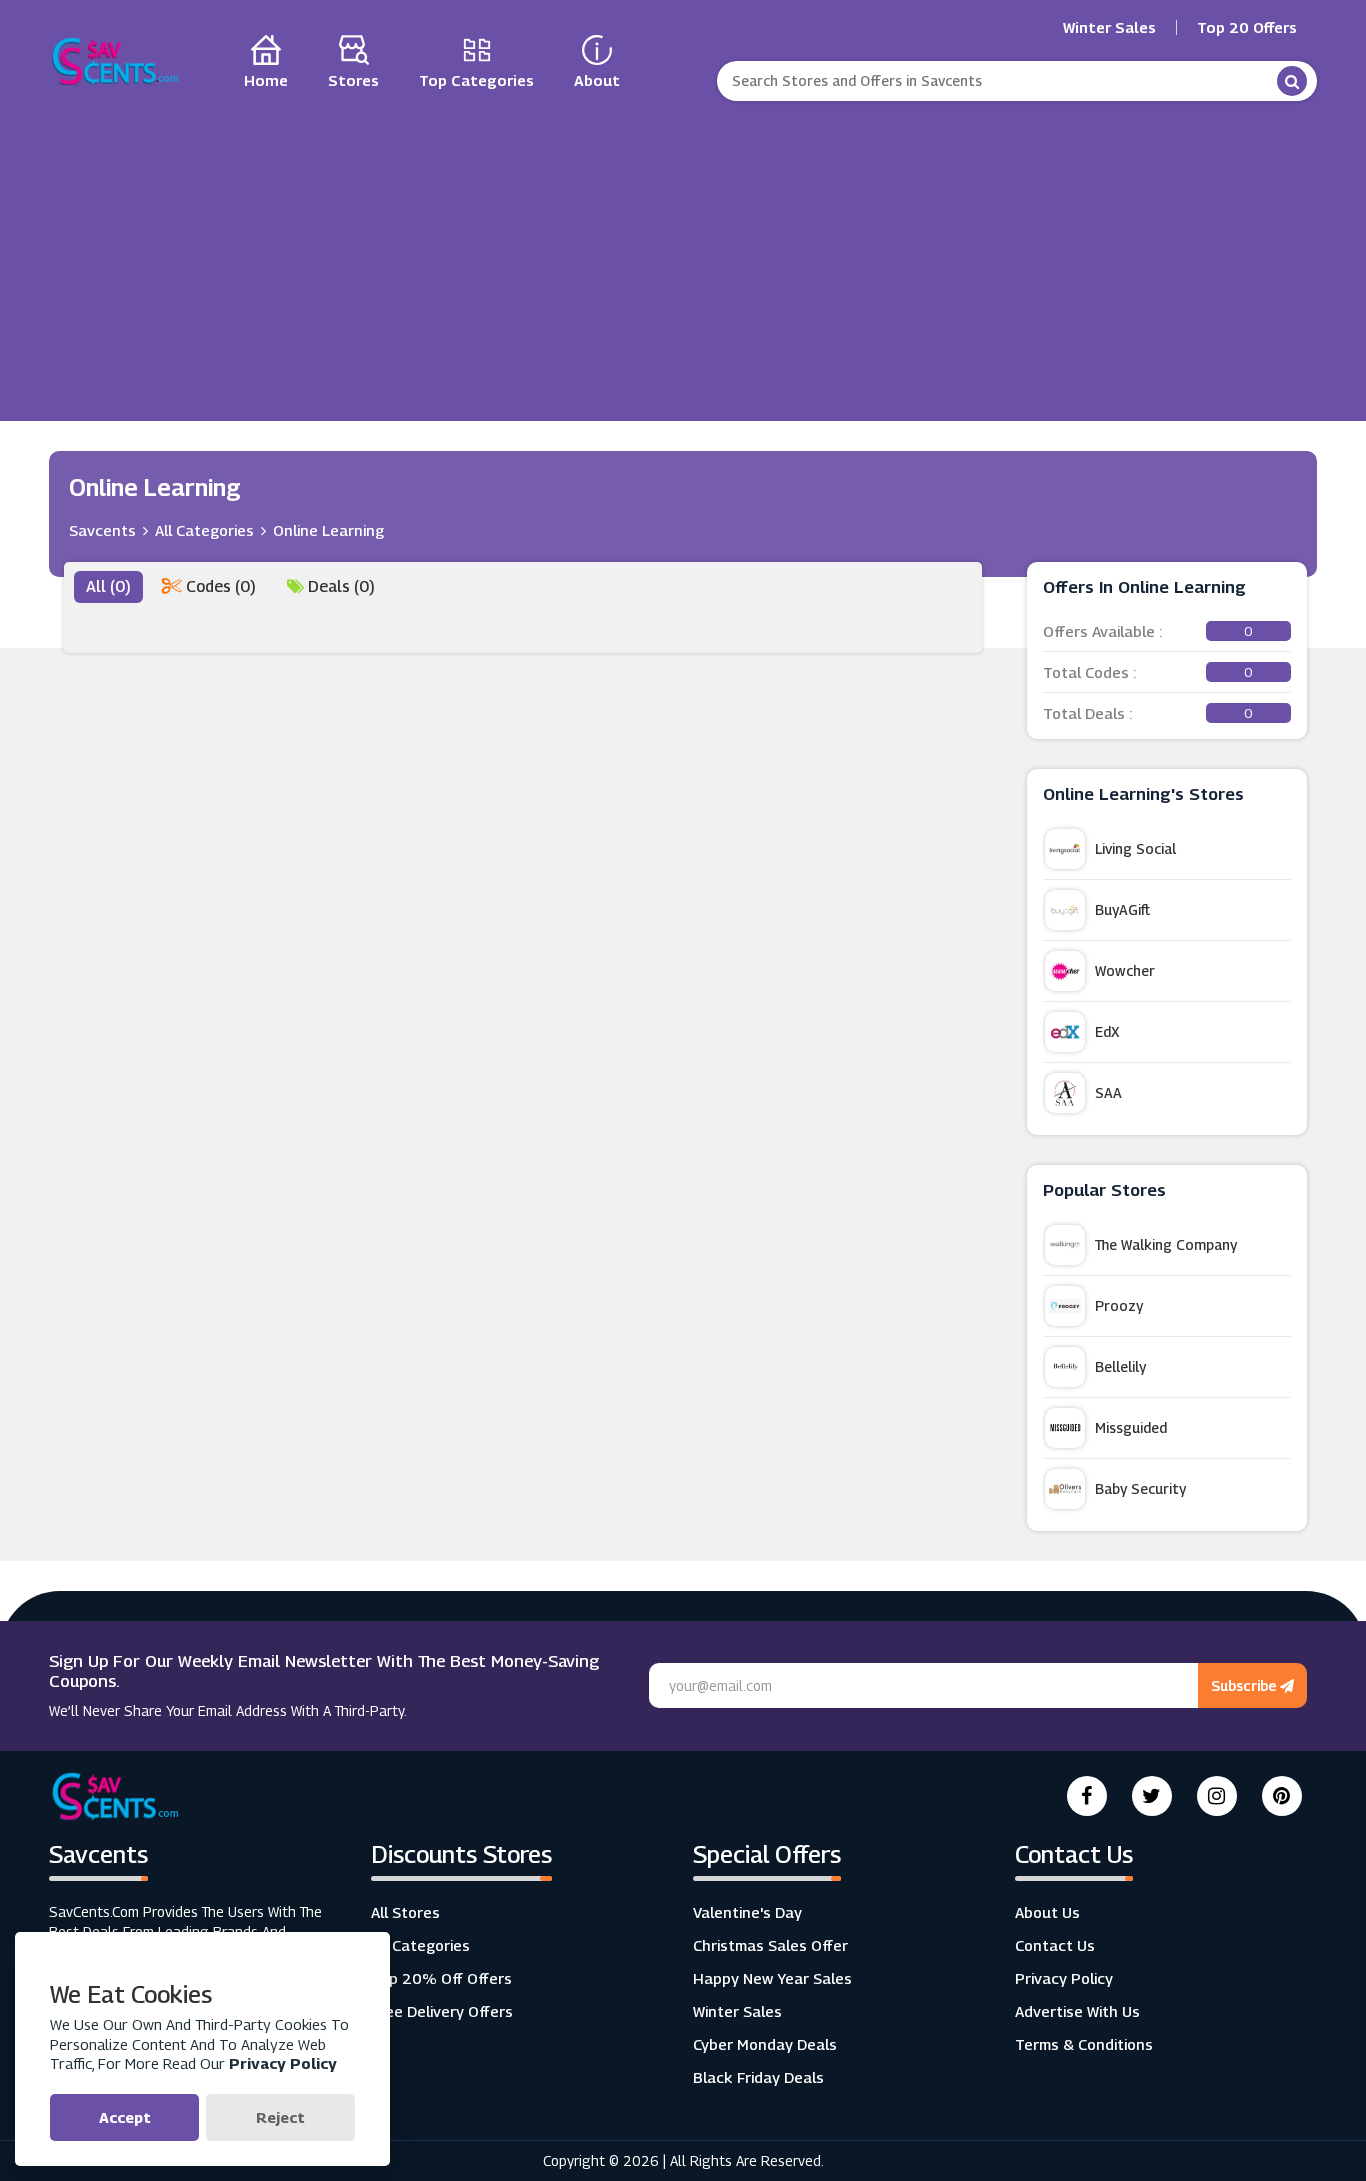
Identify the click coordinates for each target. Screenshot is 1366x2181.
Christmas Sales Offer (770, 1945)
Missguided (1131, 1427)
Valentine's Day (747, 1912)
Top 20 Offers (1247, 27)
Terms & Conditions (1084, 2044)
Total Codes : (1148, 672)
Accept (125, 2117)
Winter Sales (1109, 27)
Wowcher (1125, 970)
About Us (1047, 1912)
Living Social (1135, 848)
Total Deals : (1148, 713)
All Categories (204, 530)
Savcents (102, 530)
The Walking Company (1166, 1244)
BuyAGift (1122, 909)
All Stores (405, 1912)
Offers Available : (1148, 631)
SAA (1108, 1092)
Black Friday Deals (758, 2077)
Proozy (1119, 1305)
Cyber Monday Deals (765, 2044)
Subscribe (1245, 1685)
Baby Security (1140, 1488)
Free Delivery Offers (442, 2011)
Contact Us (1055, 1945)
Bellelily (1120, 1366)
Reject (280, 2117)
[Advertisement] (683, 256)
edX (1107, 1031)
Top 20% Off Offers (441, 1978)
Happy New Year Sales (772, 1978)
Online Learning (328, 530)
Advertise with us (1077, 2011)
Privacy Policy (1064, 1978)
